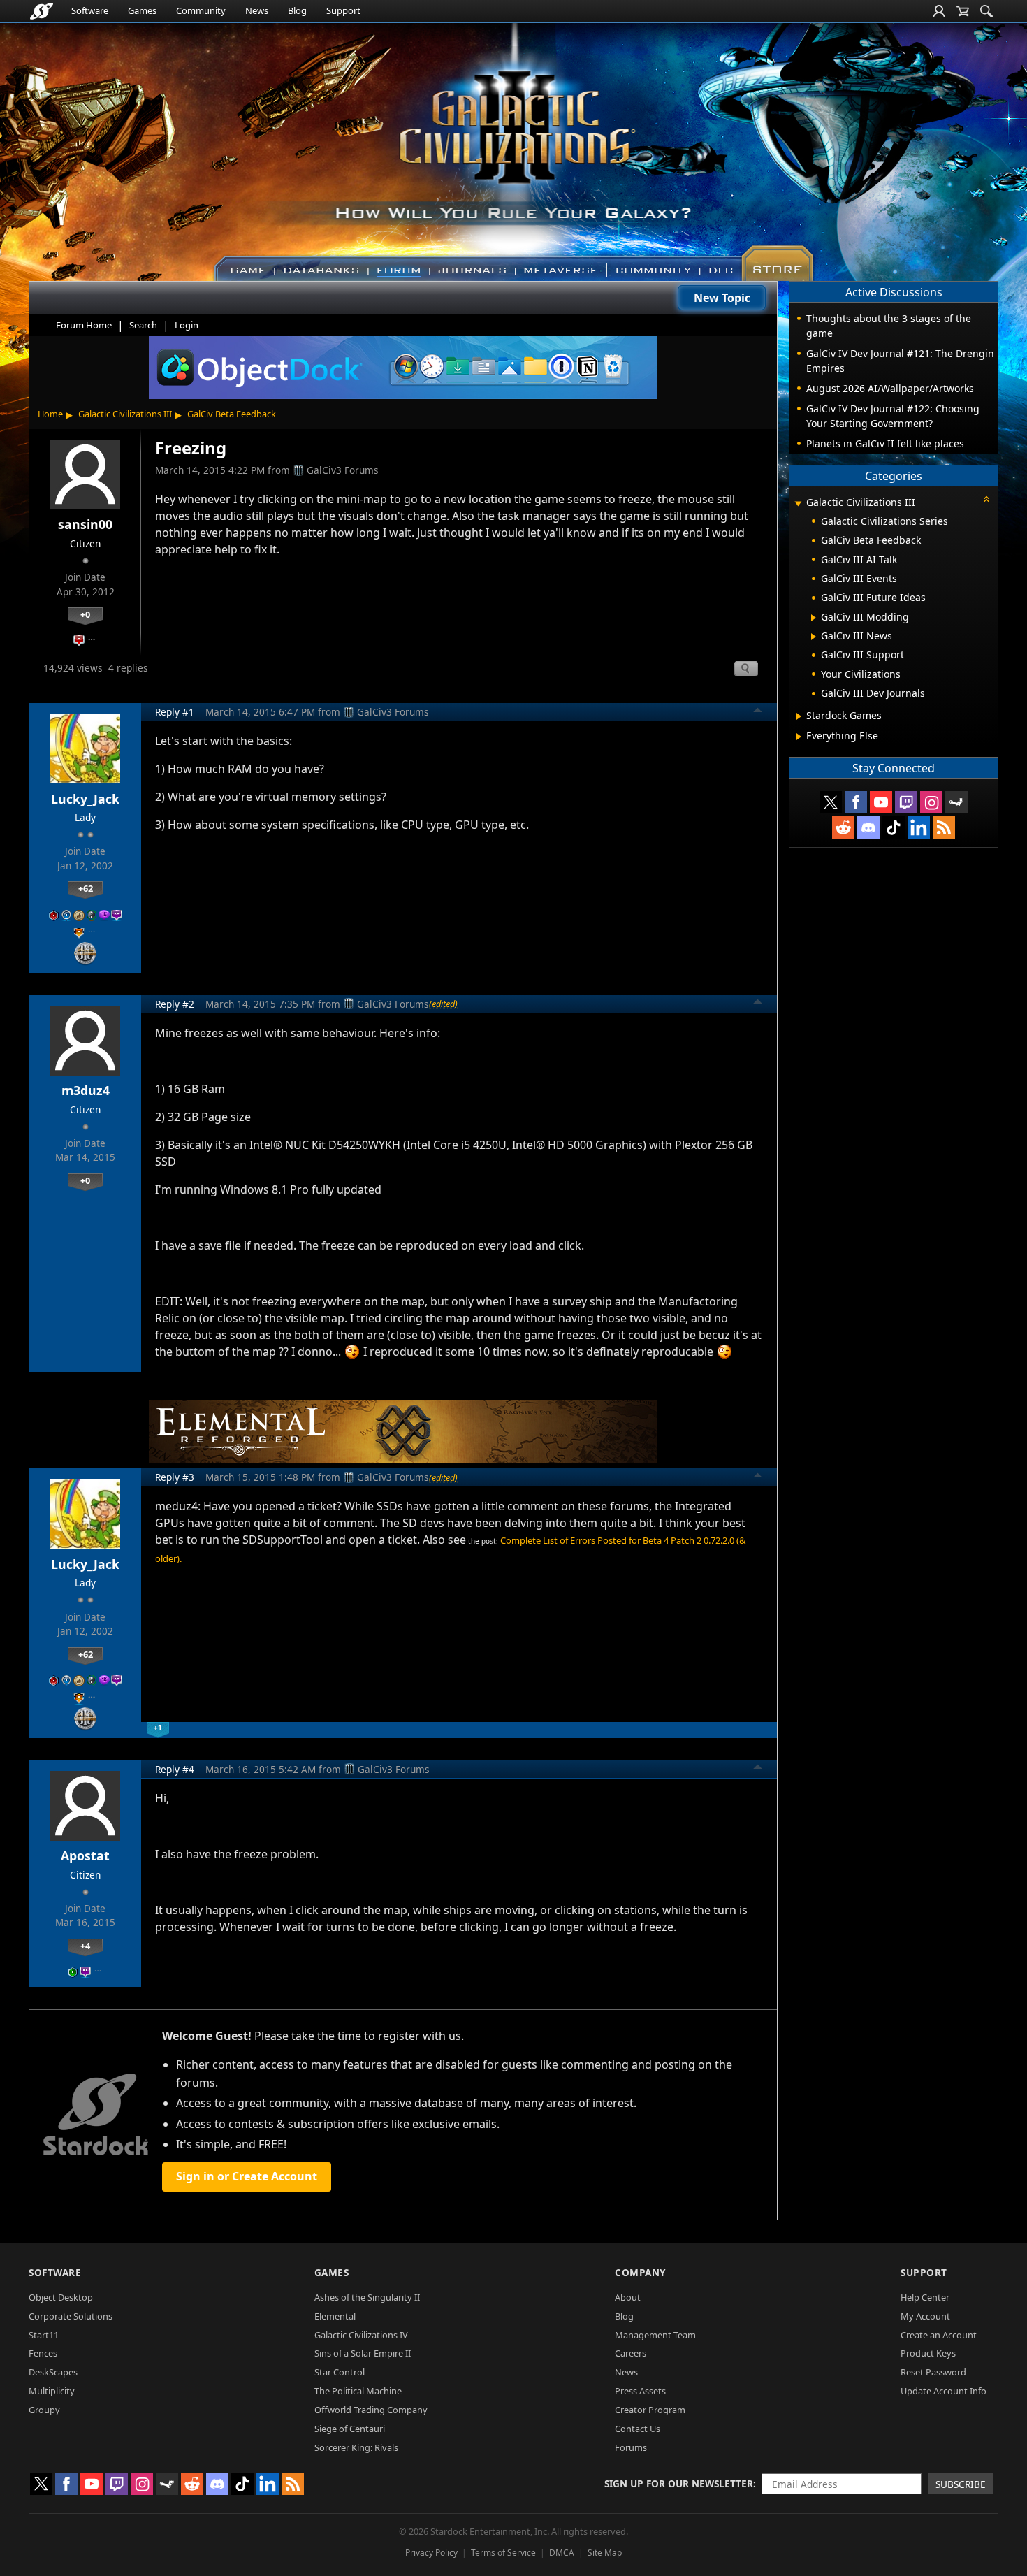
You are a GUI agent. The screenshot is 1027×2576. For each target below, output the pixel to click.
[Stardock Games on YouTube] (881, 802)
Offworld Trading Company (371, 2410)
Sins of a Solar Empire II (363, 2353)
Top (758, 712)
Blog (297, 10)
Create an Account (939, 2335)
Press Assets (640, 2391)
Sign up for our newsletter (679, 2483)
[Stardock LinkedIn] (919, 827)
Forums (631, 2447)
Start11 (44, 2335)
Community (201, 10)
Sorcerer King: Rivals (356, 2447)
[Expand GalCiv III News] (814, 637)
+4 (85, 1946)
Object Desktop (61, 2297)
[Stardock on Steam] (956, 802)
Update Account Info (944, 2391)
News (257, 10)
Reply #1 (175, 712)
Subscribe (961, 2484)
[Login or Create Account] (939, 11)
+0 (85, 614)
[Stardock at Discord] (868, 827)
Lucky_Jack (85, 799)
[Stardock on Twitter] (831, 802)
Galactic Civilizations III (125, 414)
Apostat (85, 1855)
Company (640, 2272)
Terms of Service (503, 2553)
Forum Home (84, 325)
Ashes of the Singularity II (367, 2297)
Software (90, 10)
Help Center (925, 2297)
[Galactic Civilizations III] (514, 145)
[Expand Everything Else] (799, 737)
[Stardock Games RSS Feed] (944, 827)
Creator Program (650, 2410)
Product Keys (928, 2353)
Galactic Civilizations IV (361, 2335)
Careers (631, 2353)
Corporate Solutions (71, 2316)
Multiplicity (52, 2391)
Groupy (44, 2410)
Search (143, 325)
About (628, 2297)
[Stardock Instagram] (931, 802)
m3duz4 (86, 1090)
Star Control (340, 2372)
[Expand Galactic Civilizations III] (798, 504)
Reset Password (933, 2372)
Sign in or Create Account (247, 2176)
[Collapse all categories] (986, 499)
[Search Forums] (986, 11)
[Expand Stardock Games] (799, 716)
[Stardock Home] (42, 11)
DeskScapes (53, 2372)
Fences (43, 2353)
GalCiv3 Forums (343, 470)
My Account (925, 2316)
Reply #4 (175, 1769)
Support (343, 10)
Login (187, 325)
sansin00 (85, 524)
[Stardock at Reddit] (843, 827)
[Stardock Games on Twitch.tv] (906, 802)
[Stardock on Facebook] (856, 802)
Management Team (655, 2335)
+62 (86, 888)
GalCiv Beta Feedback (232, 414)
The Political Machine (358, 2391)
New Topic (722, 298)
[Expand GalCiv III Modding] (814, 618)
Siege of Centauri (350, 2429)
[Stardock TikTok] (894, 827)
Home (50, 414)
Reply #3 (175, 1477)
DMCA (562, 2553)
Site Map (605, 2553)
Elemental (335, 2316)
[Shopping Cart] (963, 11)
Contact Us (638, 2429)
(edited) (443, 1004)
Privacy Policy (431, 2553)
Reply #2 (175, 1004)
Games (142, 10)
